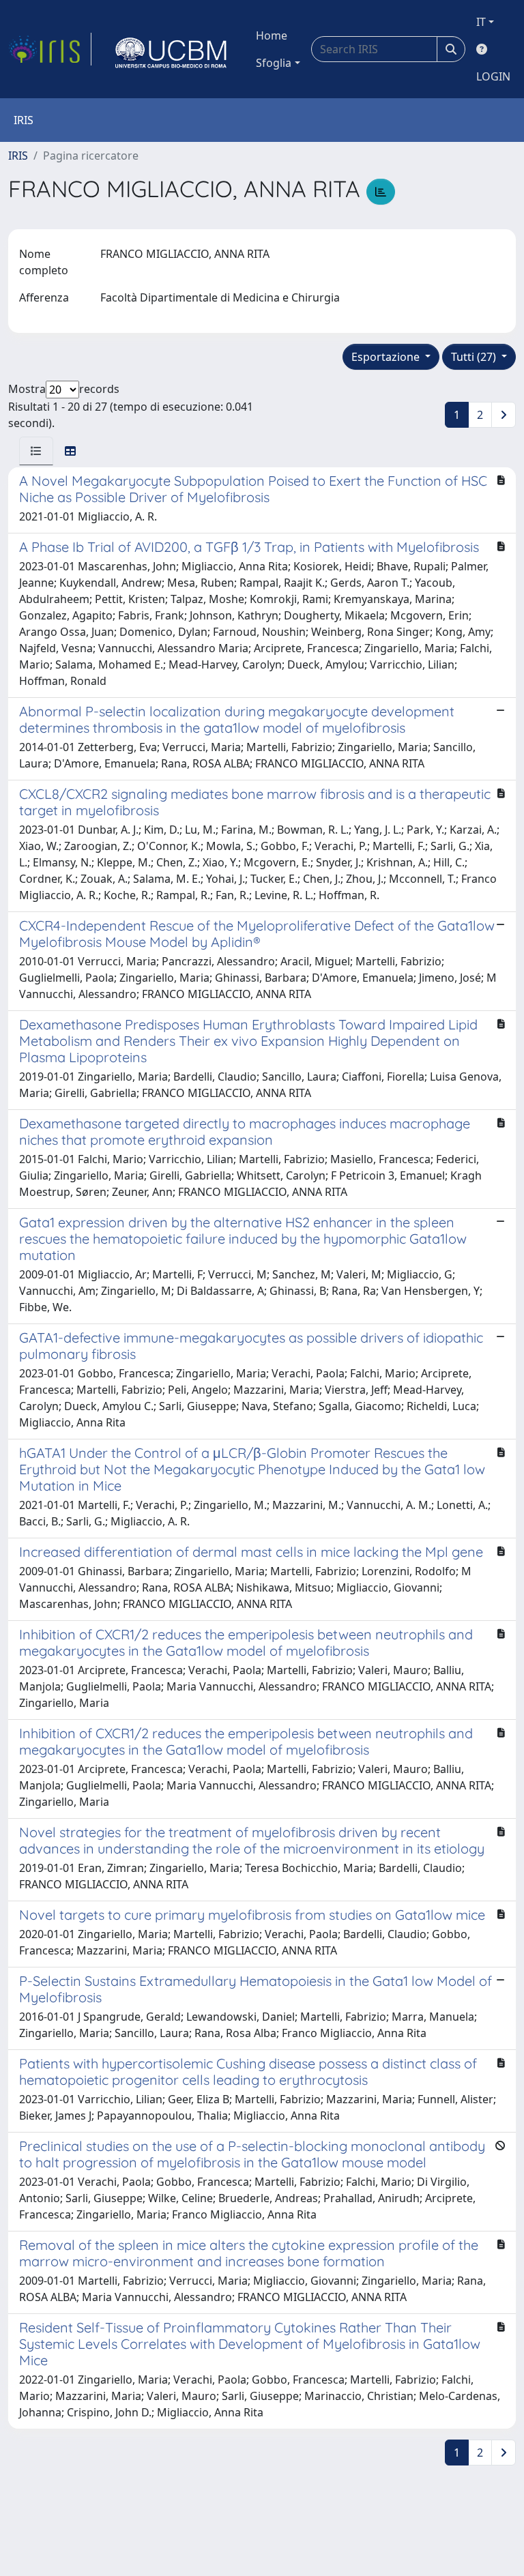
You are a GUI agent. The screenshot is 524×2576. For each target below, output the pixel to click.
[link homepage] (50, 49)
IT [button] (481, 22)
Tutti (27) (475, 357)
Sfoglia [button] (274, 63)
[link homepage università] (171, 49)
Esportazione (387, 357)
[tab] (36, 451)
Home (272, 35)
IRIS (18, 156)
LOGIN (493, 76)
